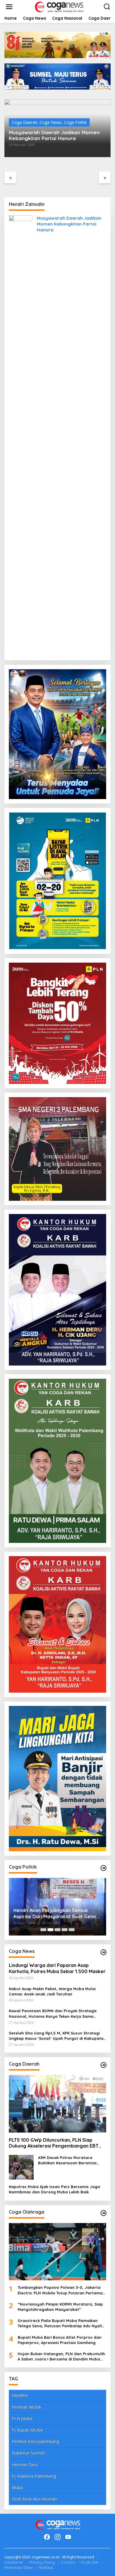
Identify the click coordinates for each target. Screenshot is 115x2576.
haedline (20, 2395)
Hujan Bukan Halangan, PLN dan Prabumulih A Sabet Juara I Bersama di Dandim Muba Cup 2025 (61, 2356)
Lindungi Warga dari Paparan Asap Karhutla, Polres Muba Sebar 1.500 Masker (57, 1968)
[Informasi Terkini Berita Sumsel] (59, 6)
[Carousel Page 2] (50, 1930)
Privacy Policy (42, 2562)
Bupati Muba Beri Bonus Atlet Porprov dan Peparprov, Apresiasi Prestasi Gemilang (60, 2340)
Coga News (51, 122)
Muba (17, 2487)
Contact (68, 2562)
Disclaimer (14, 2562)
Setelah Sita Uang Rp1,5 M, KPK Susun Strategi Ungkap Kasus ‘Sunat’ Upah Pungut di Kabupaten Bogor (57, 2036)
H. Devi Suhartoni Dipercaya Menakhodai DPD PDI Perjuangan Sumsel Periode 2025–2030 (51, 1913)
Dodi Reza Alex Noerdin (34, 2499)
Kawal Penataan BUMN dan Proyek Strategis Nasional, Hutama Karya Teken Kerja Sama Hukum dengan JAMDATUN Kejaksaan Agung (53, 2013)
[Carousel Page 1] (43, 1930)
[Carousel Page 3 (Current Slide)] (57, 1930)
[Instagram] (57, 2537)
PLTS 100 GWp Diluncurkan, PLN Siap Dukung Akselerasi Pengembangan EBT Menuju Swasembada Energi (54, 2143)
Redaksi (46, 2567)
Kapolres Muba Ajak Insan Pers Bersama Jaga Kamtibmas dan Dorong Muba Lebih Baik (54, 2189)
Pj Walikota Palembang (34, 2476)
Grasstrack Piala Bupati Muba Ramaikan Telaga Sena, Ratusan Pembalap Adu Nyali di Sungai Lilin (60, 2323)
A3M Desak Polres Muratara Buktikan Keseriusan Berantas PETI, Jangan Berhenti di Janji (67, 2160)
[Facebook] (47, 2537)
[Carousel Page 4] (65, 1930)
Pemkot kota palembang (35, 2441)
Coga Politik (75, 122)
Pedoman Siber (19, 2567)
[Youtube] (68, 2537)
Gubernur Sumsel (28, 2453)
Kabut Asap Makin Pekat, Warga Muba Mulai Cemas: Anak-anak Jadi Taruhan (52, 1991)
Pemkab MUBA (26, 2407)
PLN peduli (22, 2418)
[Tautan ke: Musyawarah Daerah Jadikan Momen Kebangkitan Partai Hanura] (21, 435)
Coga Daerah (24, 122)
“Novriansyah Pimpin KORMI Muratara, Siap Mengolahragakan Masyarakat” (60, 2307)
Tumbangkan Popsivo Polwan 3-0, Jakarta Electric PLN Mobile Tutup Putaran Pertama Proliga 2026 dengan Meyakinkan (60, 2290)
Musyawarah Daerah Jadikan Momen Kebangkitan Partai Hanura (54, 135)
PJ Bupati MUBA (27, 2430)
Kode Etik (90, 2562)
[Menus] (9, 7)
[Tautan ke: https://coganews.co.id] (103, 1868)
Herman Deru (25, 2465)
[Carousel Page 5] (72, 1930)
